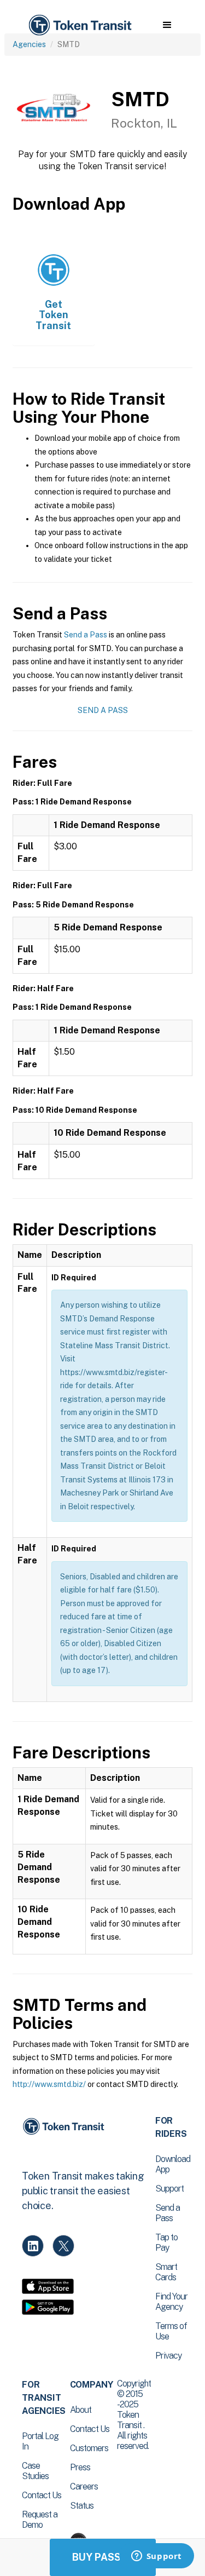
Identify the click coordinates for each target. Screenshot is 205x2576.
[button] (167, 25)
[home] (79, 25)
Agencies (29, 44)
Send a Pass (86, 635)
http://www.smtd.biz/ (49, 2084)
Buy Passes (103, 2557)
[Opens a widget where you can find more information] (156, 2557)
